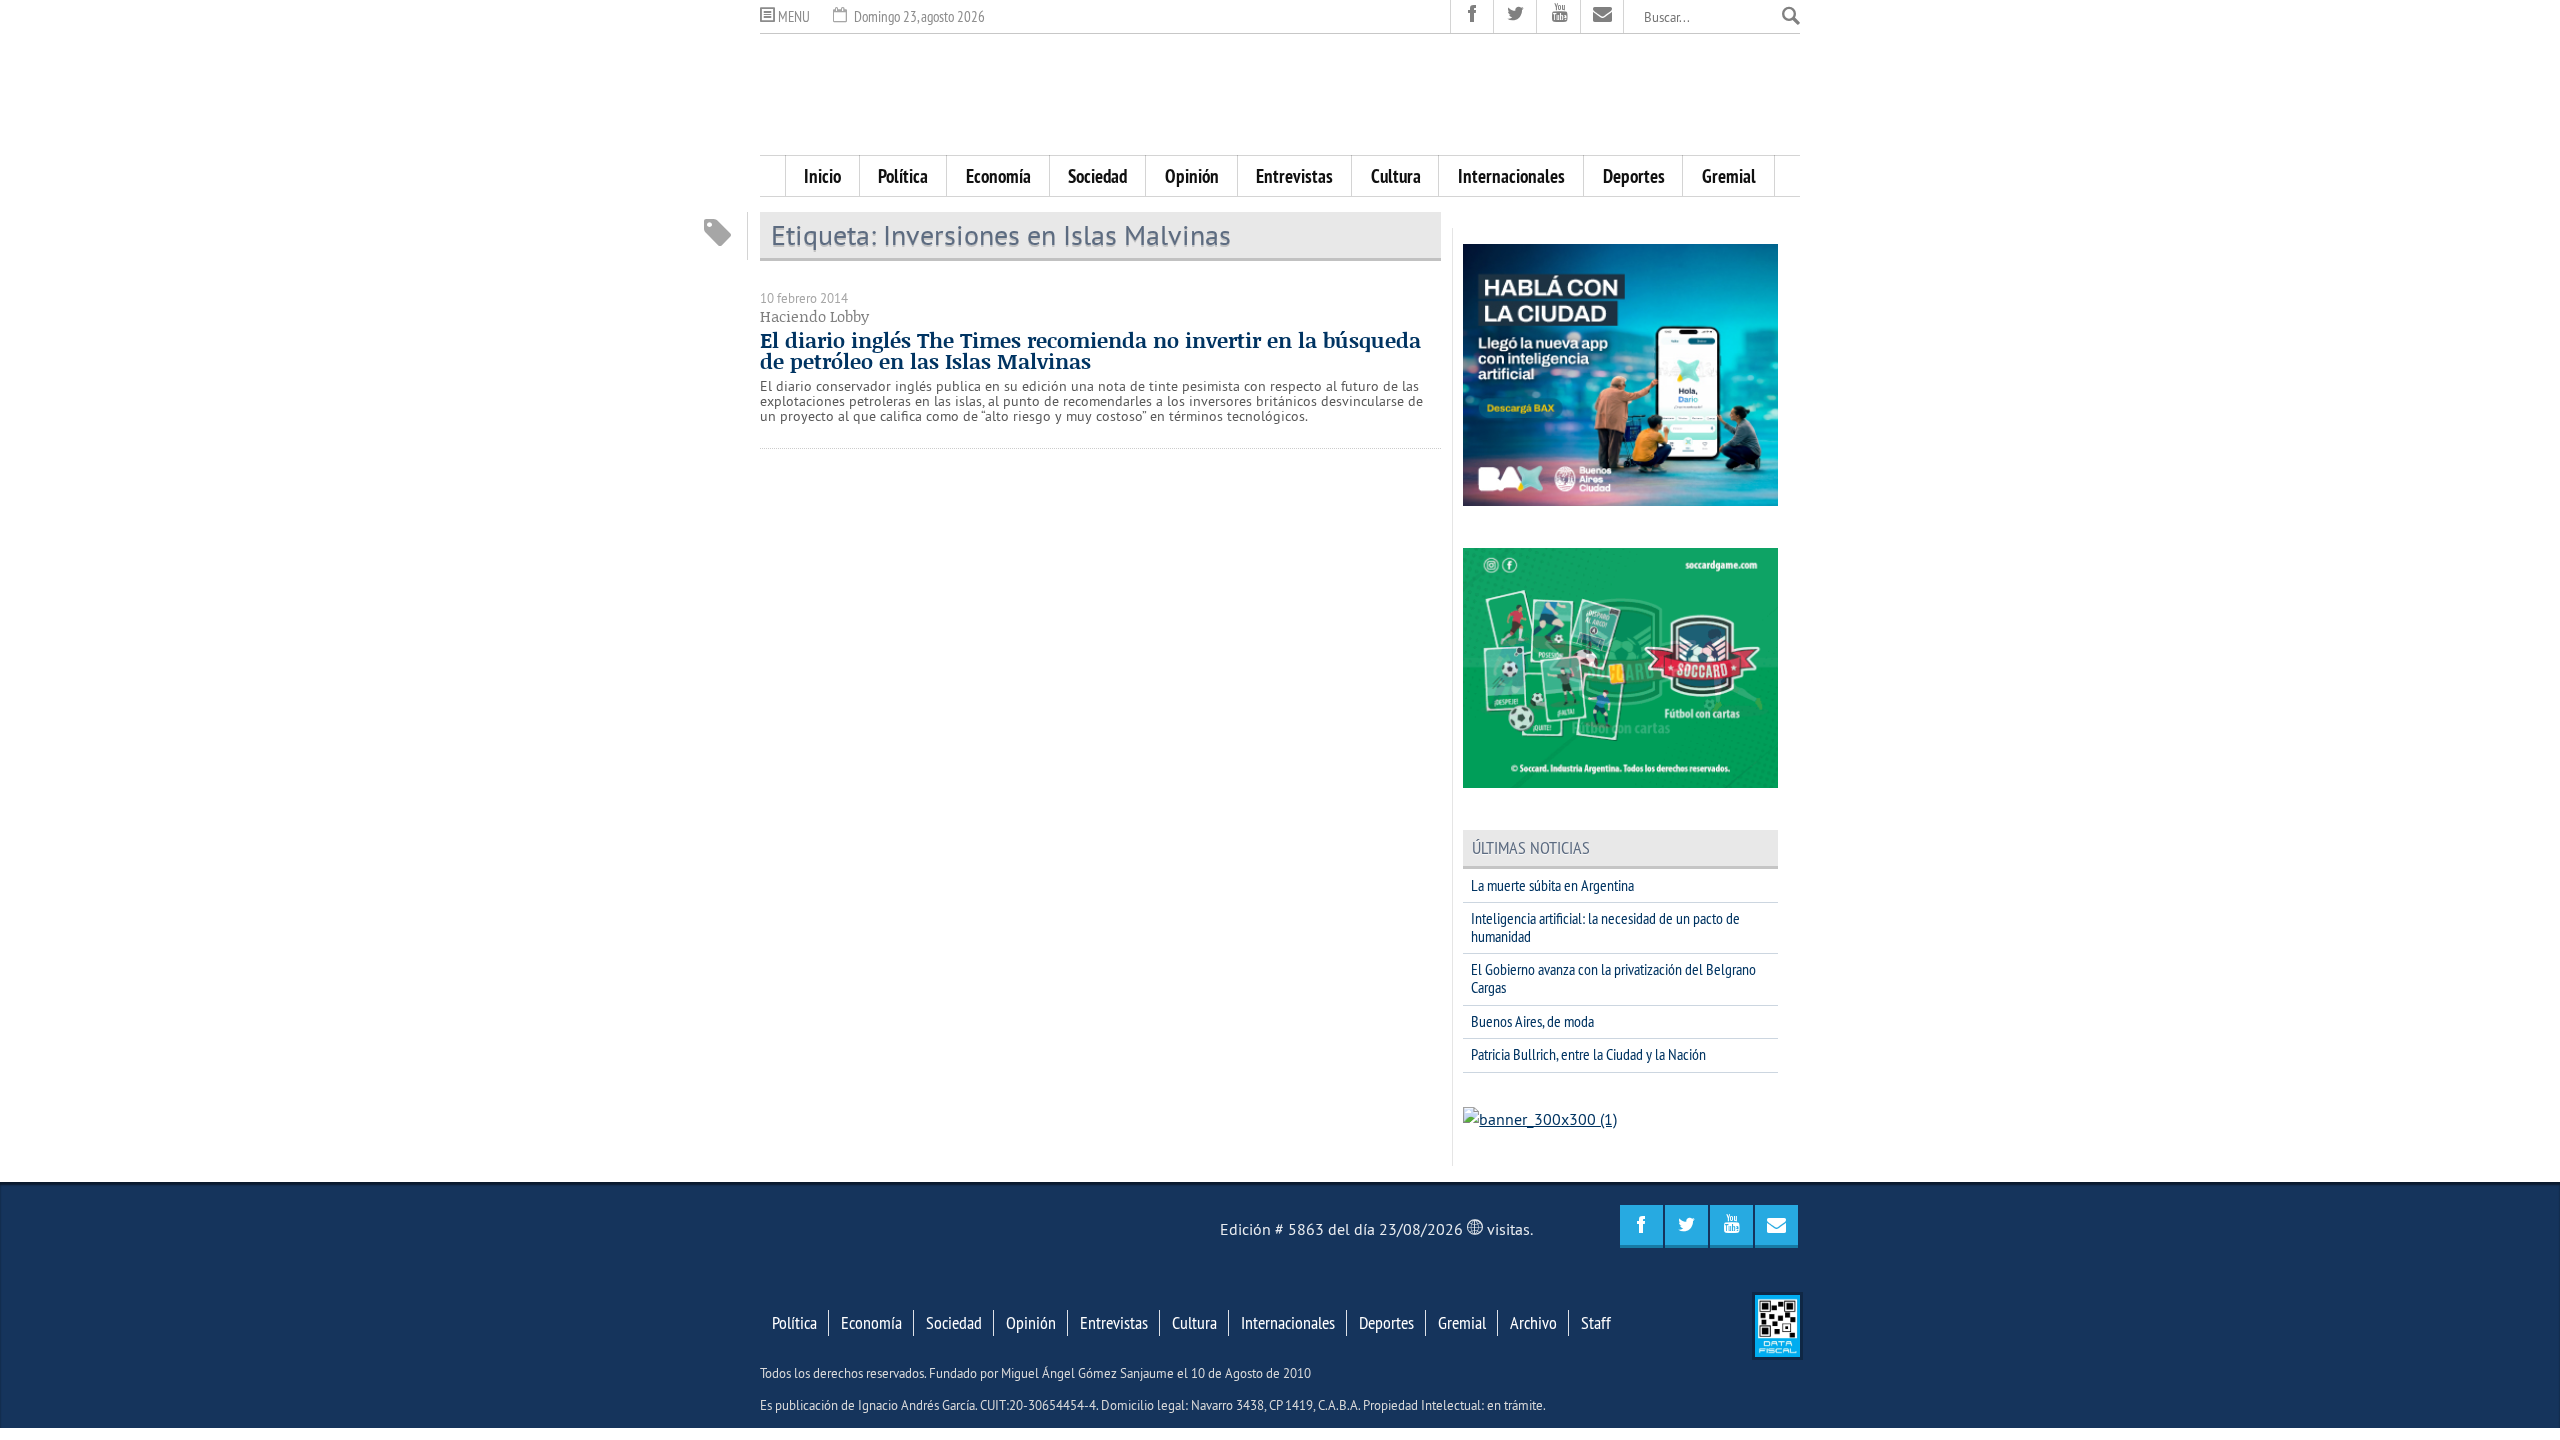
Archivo (1533, 1323)
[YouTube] (1558, 16)
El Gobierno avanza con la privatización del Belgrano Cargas (1613, 978)
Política (903, 176)
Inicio (822, 176)
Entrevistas (1294, 176)
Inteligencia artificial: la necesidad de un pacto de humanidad (1605, 927)
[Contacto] (1602, 16)
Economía (998, 176)
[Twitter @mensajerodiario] (1515, 16)
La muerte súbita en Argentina (1552, 885)
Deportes (1634, 176)
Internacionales (1511, 176)
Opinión (1192, 176)
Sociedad (1097, 176)
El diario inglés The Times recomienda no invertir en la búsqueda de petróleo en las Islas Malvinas (1090, 350)
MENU (792, 16)
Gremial (1729, 176)
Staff (1596, 1323)
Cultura (1396, 176)
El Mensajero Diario (1280, 94)
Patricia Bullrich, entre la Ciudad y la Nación (1588, 1054)
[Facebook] (1472, 16)
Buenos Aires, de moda (1532, 1021)
